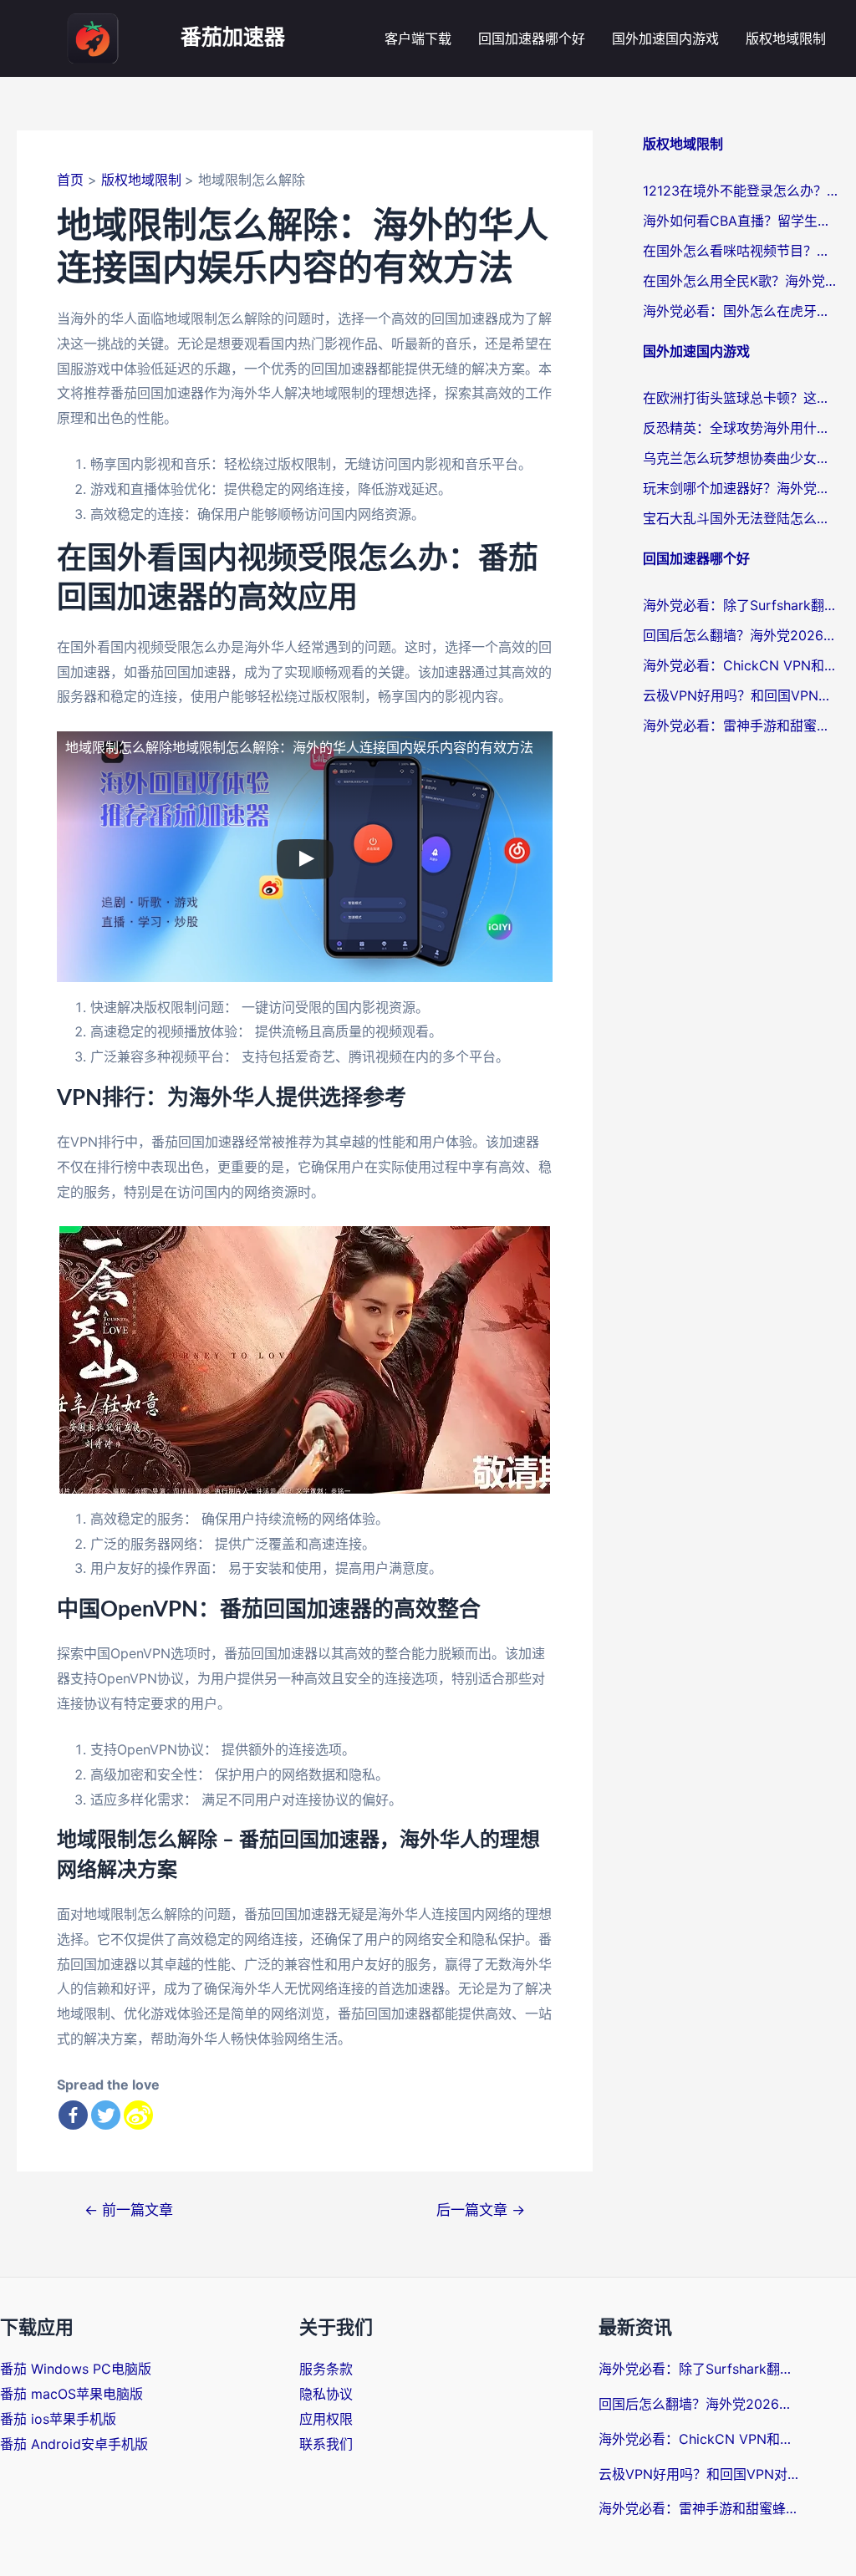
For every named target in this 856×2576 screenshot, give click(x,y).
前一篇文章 (129, 2209)
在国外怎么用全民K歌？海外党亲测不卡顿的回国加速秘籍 (741, 281)
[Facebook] (73, 2115)
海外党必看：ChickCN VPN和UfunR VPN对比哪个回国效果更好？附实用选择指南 (741, 665)
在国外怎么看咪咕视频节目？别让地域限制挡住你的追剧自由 (741, 251)
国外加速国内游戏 (665, 38)
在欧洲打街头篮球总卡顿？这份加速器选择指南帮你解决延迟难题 (741, 398)
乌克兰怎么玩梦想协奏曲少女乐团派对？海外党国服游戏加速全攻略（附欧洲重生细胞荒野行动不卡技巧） (741, 458)
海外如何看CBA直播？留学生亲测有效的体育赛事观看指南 (741, 221)
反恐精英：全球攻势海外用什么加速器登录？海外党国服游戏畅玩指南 (741, 428)
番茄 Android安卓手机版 (74, 2444)
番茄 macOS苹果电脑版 (71, 2394)
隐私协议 (326, 2394)
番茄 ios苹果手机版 (58, 2419)
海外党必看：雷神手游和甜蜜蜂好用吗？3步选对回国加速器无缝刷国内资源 (741, 725)
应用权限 (326, 2419)
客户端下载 (418, 38)
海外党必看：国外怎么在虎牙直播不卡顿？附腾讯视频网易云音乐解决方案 (741, 311)
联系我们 (326, 2444)
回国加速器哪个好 (532, 38)
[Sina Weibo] (138, 2115)
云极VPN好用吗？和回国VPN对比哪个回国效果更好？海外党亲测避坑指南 (741, 695)
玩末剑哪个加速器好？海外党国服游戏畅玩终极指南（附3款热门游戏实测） (741, 488)
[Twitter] (106, 2115)
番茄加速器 (233, 38)
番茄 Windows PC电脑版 (76, 2369)
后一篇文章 (481, 2209)
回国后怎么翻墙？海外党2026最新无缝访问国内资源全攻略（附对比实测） (741, 635)
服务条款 (326, 2369)
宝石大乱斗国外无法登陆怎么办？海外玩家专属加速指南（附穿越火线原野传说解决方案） (741, 518)
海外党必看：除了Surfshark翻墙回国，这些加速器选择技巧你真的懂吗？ (741, 605)
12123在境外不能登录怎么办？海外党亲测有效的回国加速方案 (741, 191)
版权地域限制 (786, 38)
